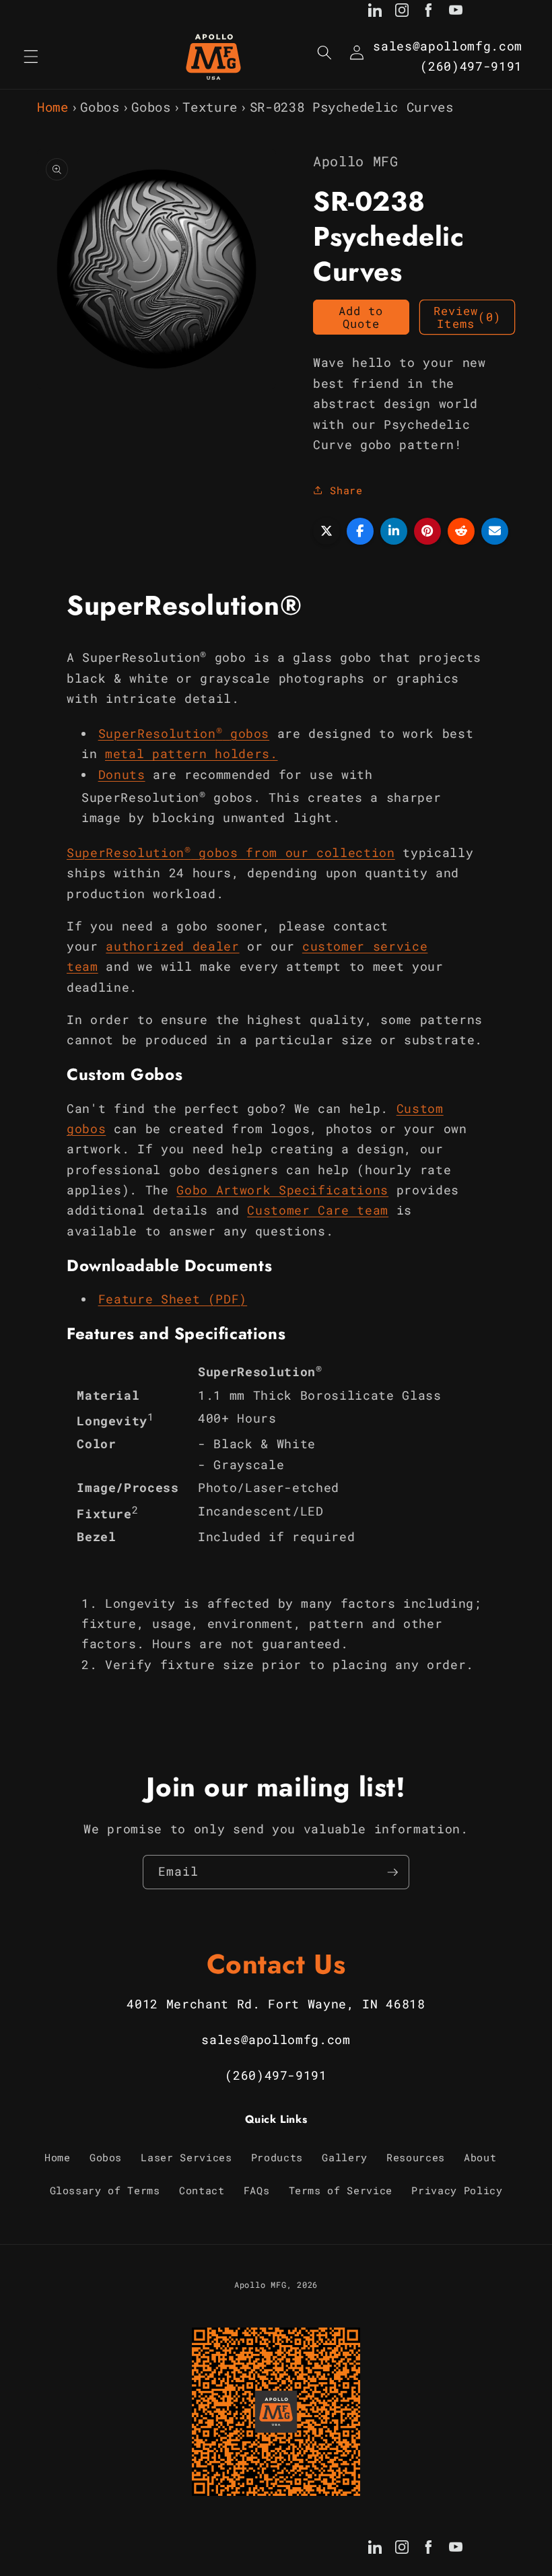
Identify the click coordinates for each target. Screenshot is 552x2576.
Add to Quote (361, 317)
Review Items (467, 317)
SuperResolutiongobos (184, 734)
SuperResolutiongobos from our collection (231, 853)
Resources (416, 2157)
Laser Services (186, 2157)
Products (277, 2157)
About (480, 2157)
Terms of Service (341, 2190)
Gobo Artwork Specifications (282, 1190)
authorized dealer (172, 946)
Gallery (345, 2157)
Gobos (100, 107)
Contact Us (276, 1964)
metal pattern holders (187, 754)
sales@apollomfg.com (448, 46)
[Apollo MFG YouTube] (456, 13)
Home (53, 107)
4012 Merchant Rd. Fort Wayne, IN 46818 (276, 2004)
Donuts (122, 775)
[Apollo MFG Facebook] (429, 13)
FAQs (257, 2190)
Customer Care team (318, 1210)
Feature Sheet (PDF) (173, 1299)
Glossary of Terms (105, 2190)
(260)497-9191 (471, 66)
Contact (202, 2190)
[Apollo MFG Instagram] (402, 13)
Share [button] (346, 490)
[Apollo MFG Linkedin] (375, 13)
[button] (31, 57)
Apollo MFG (261, 2284)
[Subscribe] (392, 1872)
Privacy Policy (457, 2190)
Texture (210, 107)
